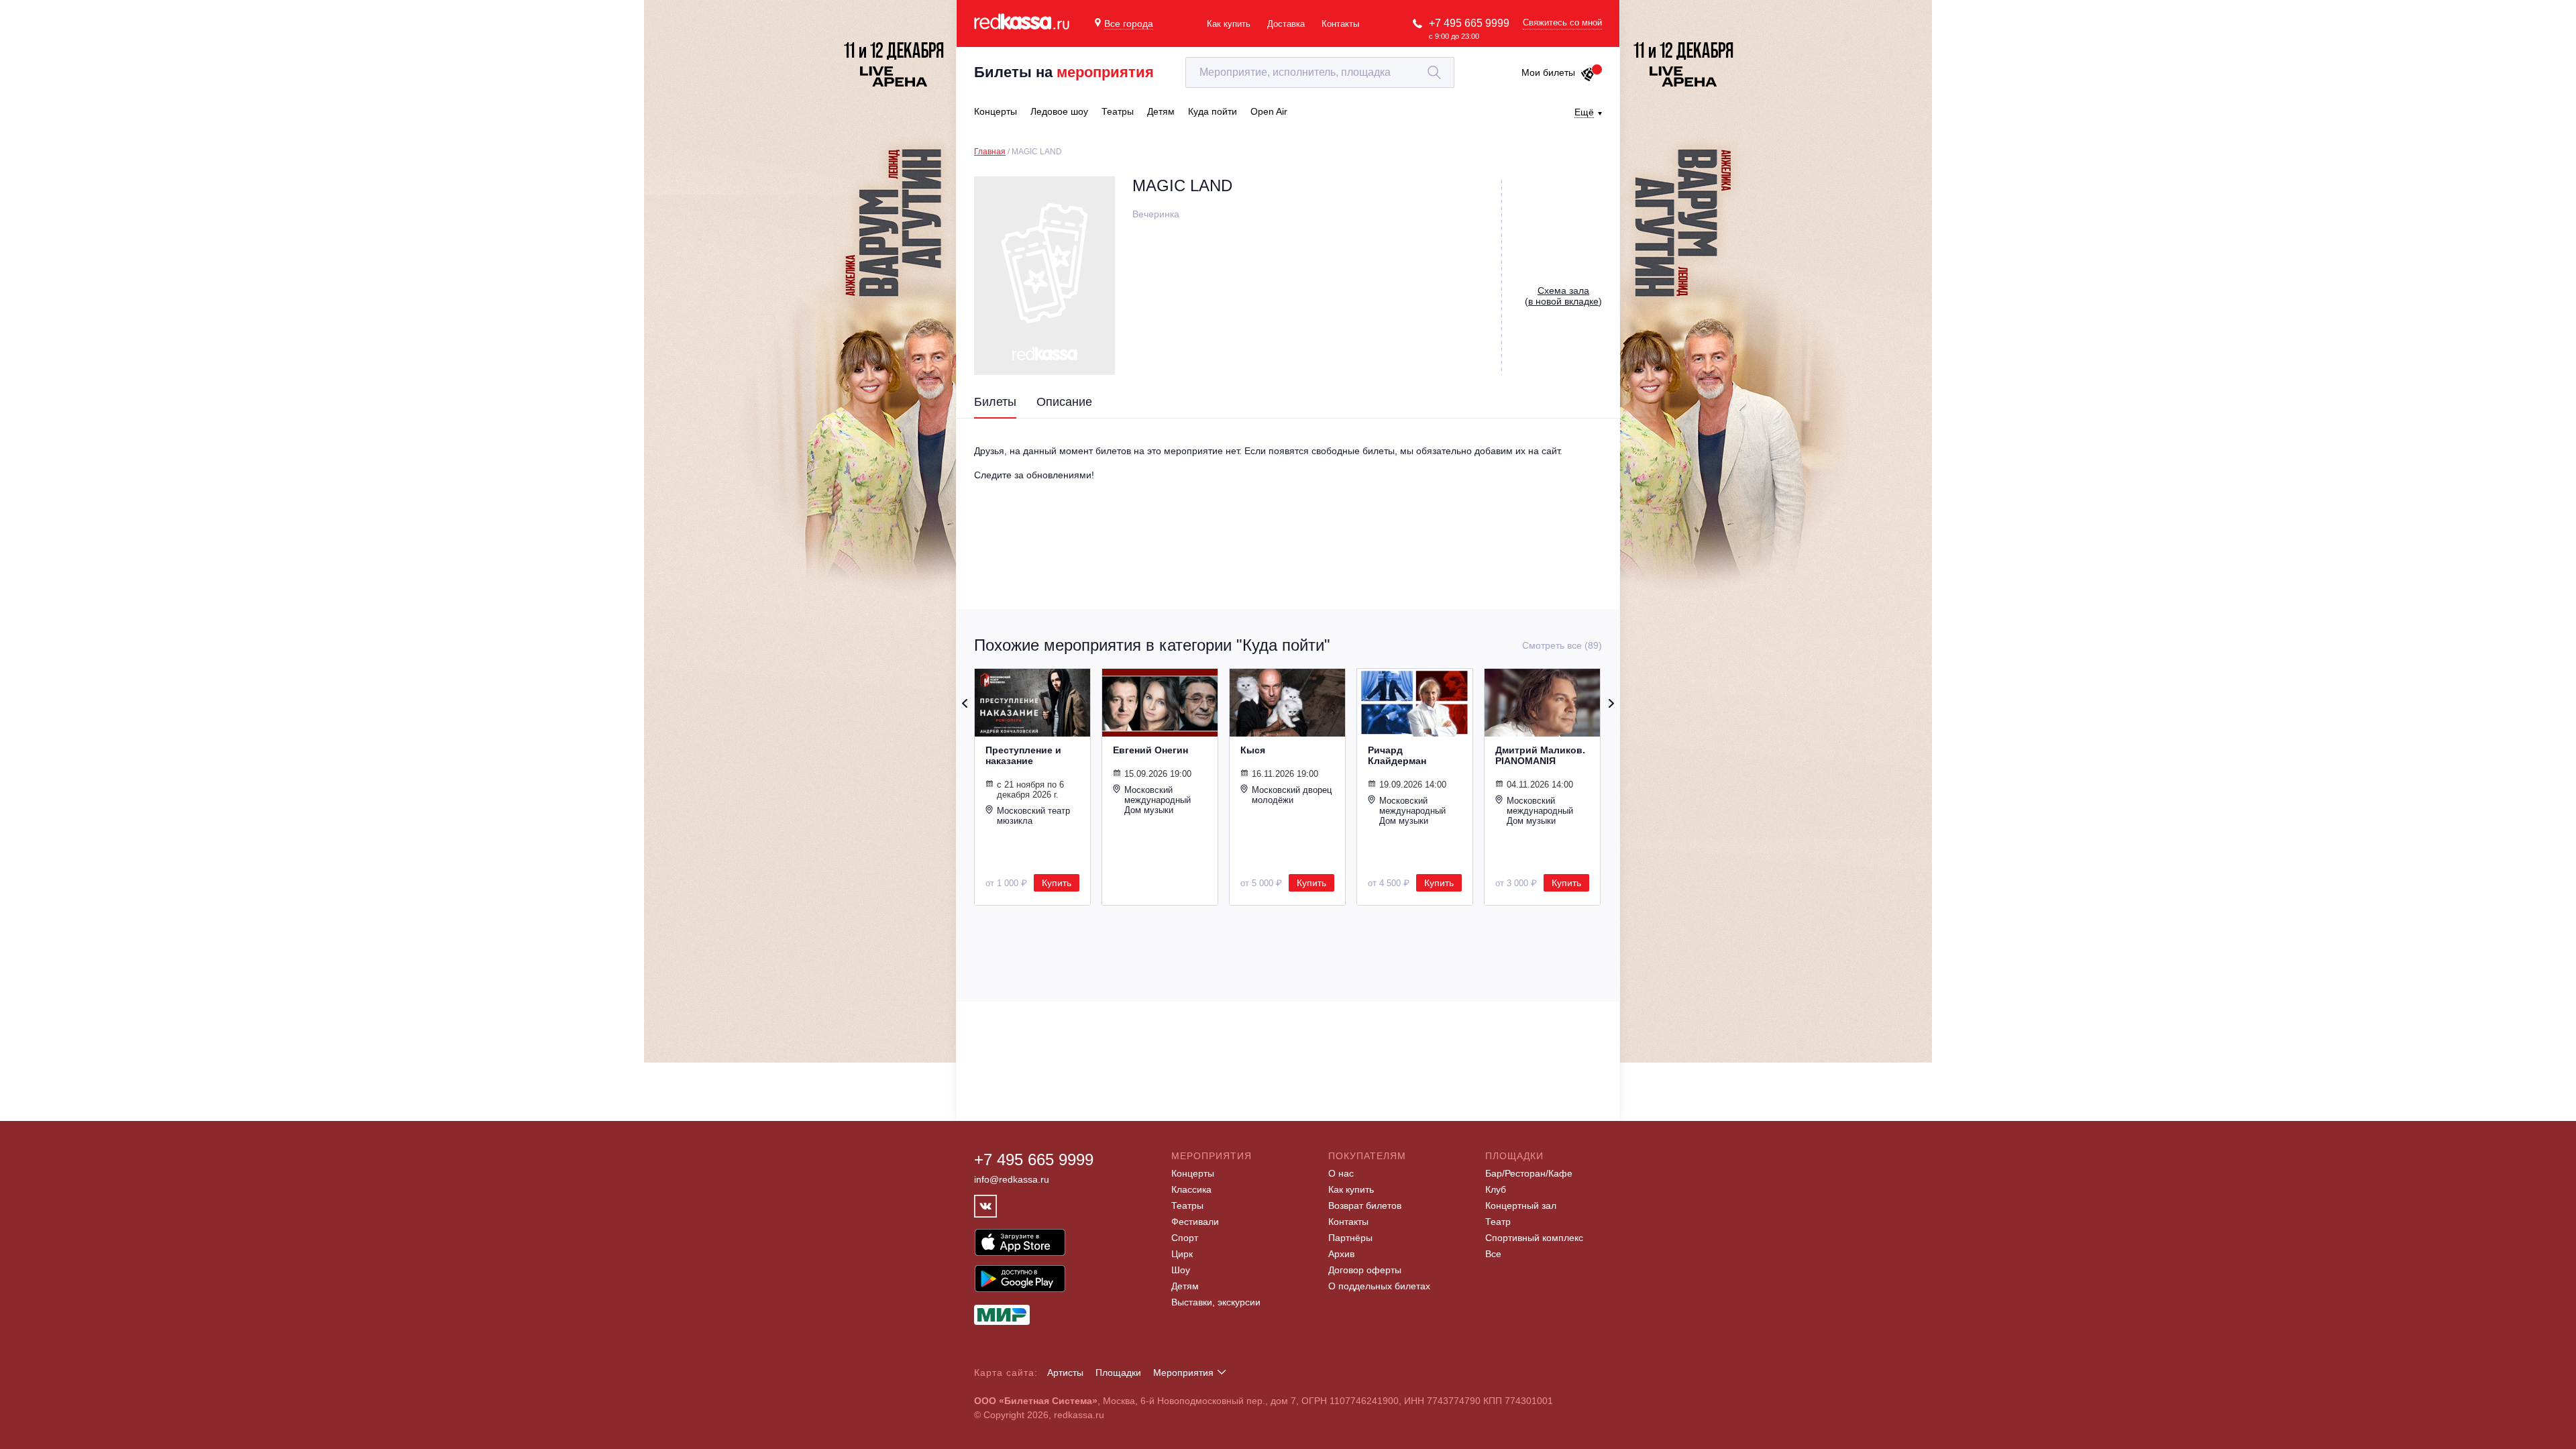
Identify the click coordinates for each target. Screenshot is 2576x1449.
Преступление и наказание (1023, 755)
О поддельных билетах (1379, 1286)
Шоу (1181, 1270)
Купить (1057, 883)
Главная (990, 152)
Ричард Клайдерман (1397, 755)
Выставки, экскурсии (1216, 1302)
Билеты (995, 402)
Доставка (1286, 24)
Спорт (1185, 1238)
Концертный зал (1521, 1205)
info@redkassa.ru (1012, 1179)
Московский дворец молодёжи (1292, 795)
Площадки (1118, 1373)
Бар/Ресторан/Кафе (1529, 1173)
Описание (1064, 402)
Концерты (1193, 1173)
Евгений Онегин (1150, 750)
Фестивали (1195, 1222)
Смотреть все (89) (1562, 645)
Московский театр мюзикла (1033, 816)
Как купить (1229, 24)
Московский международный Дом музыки (1158, 800)
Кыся (1253, 750)
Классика (1191, 1189)
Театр (1498, 1222)
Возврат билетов (1365, 1205)
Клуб (1496, 1189)
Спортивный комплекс (1534, 1238)
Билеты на (1064, 72)
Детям (1185, 1286)
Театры (1187, 1205)
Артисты (1065, 1373)
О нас (1341, 1173)
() (1563, 296)
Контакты (1340, 24)
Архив (1341, 1254)
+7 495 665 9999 (1469, 23)
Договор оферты (1365, 1270)
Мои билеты (1548, 72)
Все (1493, 1254)
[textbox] (1320, 72)
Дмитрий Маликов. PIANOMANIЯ (1540, 755)
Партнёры (1350, 1238)
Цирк (1182, 1254)
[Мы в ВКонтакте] (985, 1206)
